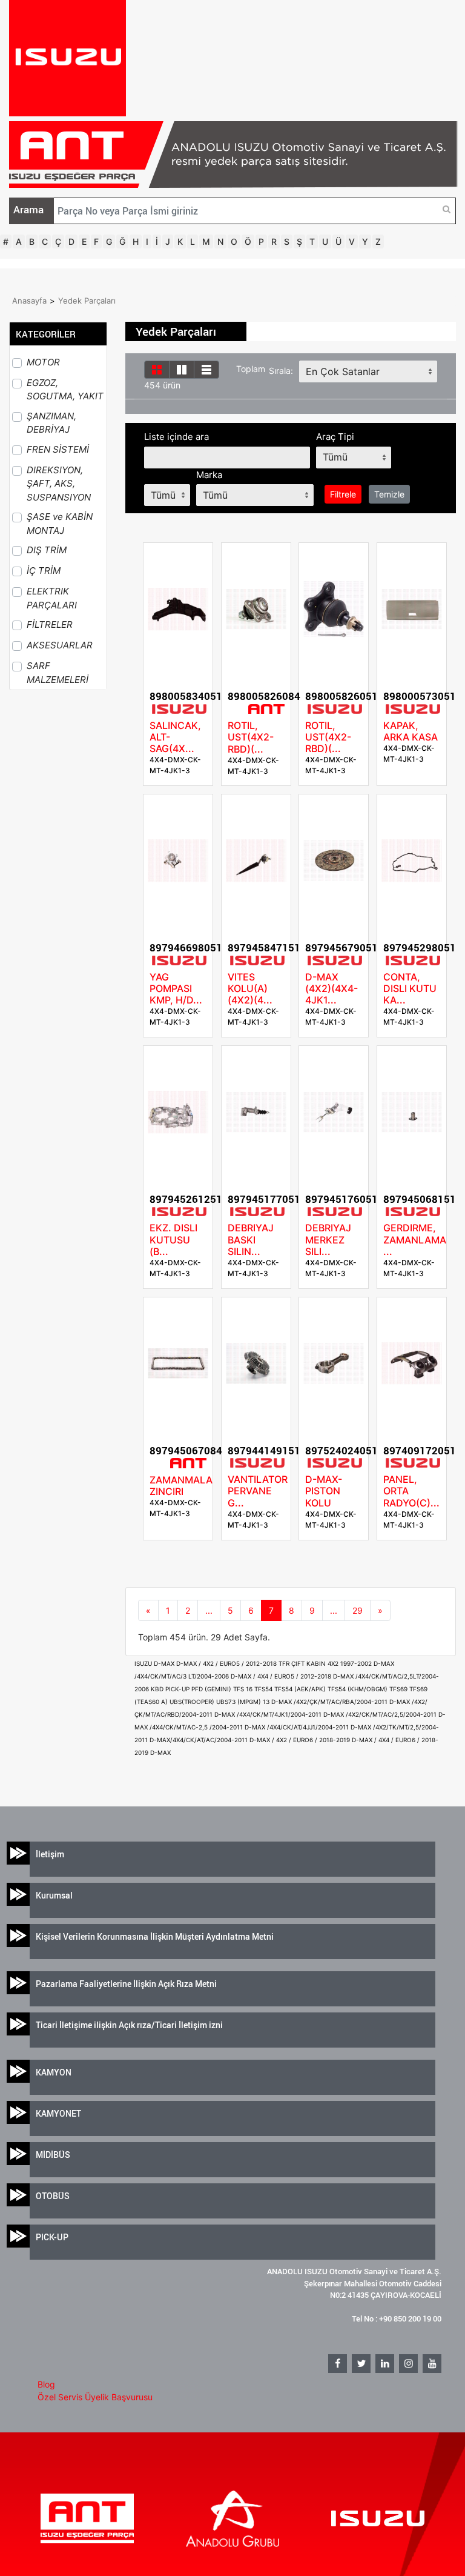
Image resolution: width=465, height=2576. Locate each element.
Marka (209, 475)
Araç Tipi (335, 437)
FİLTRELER (50, 624)
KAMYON (54, 2072)
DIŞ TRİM (47, 550)
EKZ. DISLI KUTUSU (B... (173, 1239)
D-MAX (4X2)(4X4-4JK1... (331, 988)
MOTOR (43, 362)
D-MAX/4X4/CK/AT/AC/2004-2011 (200, 1740)
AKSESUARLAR (60, 645)
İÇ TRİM (44, 571)
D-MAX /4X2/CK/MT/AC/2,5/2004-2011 (381, 1714)
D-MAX (160, 1752)
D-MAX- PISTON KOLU (324, 1491)
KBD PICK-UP (171, 1689)
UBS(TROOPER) (193, 1702)
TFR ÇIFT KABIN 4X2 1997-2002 (326, 1663)
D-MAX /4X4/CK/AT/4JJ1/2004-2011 (298, 1727)
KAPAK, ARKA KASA (411, 731)
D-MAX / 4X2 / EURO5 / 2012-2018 (227, 1663)
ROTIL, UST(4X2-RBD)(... (251, 737)
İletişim (50, 1854)
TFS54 (264, 1689)
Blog (46, 2384)
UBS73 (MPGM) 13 (244, 1702)
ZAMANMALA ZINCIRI (181, 1486)
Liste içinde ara (176, 437)
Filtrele (343, 494)
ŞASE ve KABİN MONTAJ (60, 524)
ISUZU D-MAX (155, 1663)
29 (358, 1610)
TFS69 (399, 1689)
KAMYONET (58, 2113)
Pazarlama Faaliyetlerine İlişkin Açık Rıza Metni (126, 1984)
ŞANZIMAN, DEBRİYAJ (51, 423)
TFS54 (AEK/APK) (301, 1689)
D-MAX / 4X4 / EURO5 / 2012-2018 (282, 1676)
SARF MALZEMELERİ (58, 673)
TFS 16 (244, 1689)
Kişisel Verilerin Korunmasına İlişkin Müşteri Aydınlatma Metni (155, 1936)
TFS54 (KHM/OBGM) (358, 1689)
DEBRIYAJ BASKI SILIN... (251, 1239)
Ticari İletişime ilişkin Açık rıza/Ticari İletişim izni (129, 2025)
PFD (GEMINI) (212, 1689)
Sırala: (281, 371)
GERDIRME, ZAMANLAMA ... (415, 1239)
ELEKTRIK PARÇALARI (52, 598)
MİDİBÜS (53, 2155)
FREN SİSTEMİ (58, 449)
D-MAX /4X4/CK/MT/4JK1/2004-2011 (269, 1714)
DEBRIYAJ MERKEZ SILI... (328, 1239)
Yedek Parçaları (87, 301)
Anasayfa (29, 301)
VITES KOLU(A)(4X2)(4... (250, 988)
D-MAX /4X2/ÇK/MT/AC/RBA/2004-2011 (330, 1702)
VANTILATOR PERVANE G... (258, 1491)
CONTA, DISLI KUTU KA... (410, 988)
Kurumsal (54, 1895)
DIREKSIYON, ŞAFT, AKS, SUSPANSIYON (59, 484)
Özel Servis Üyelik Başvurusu (95, 2397)
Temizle (389, 494)
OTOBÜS (53, 2196)
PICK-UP (52, 2237)
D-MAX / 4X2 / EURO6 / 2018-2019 (301, 1740)
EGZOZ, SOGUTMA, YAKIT (65, 390)
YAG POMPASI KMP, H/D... (176, 988)
